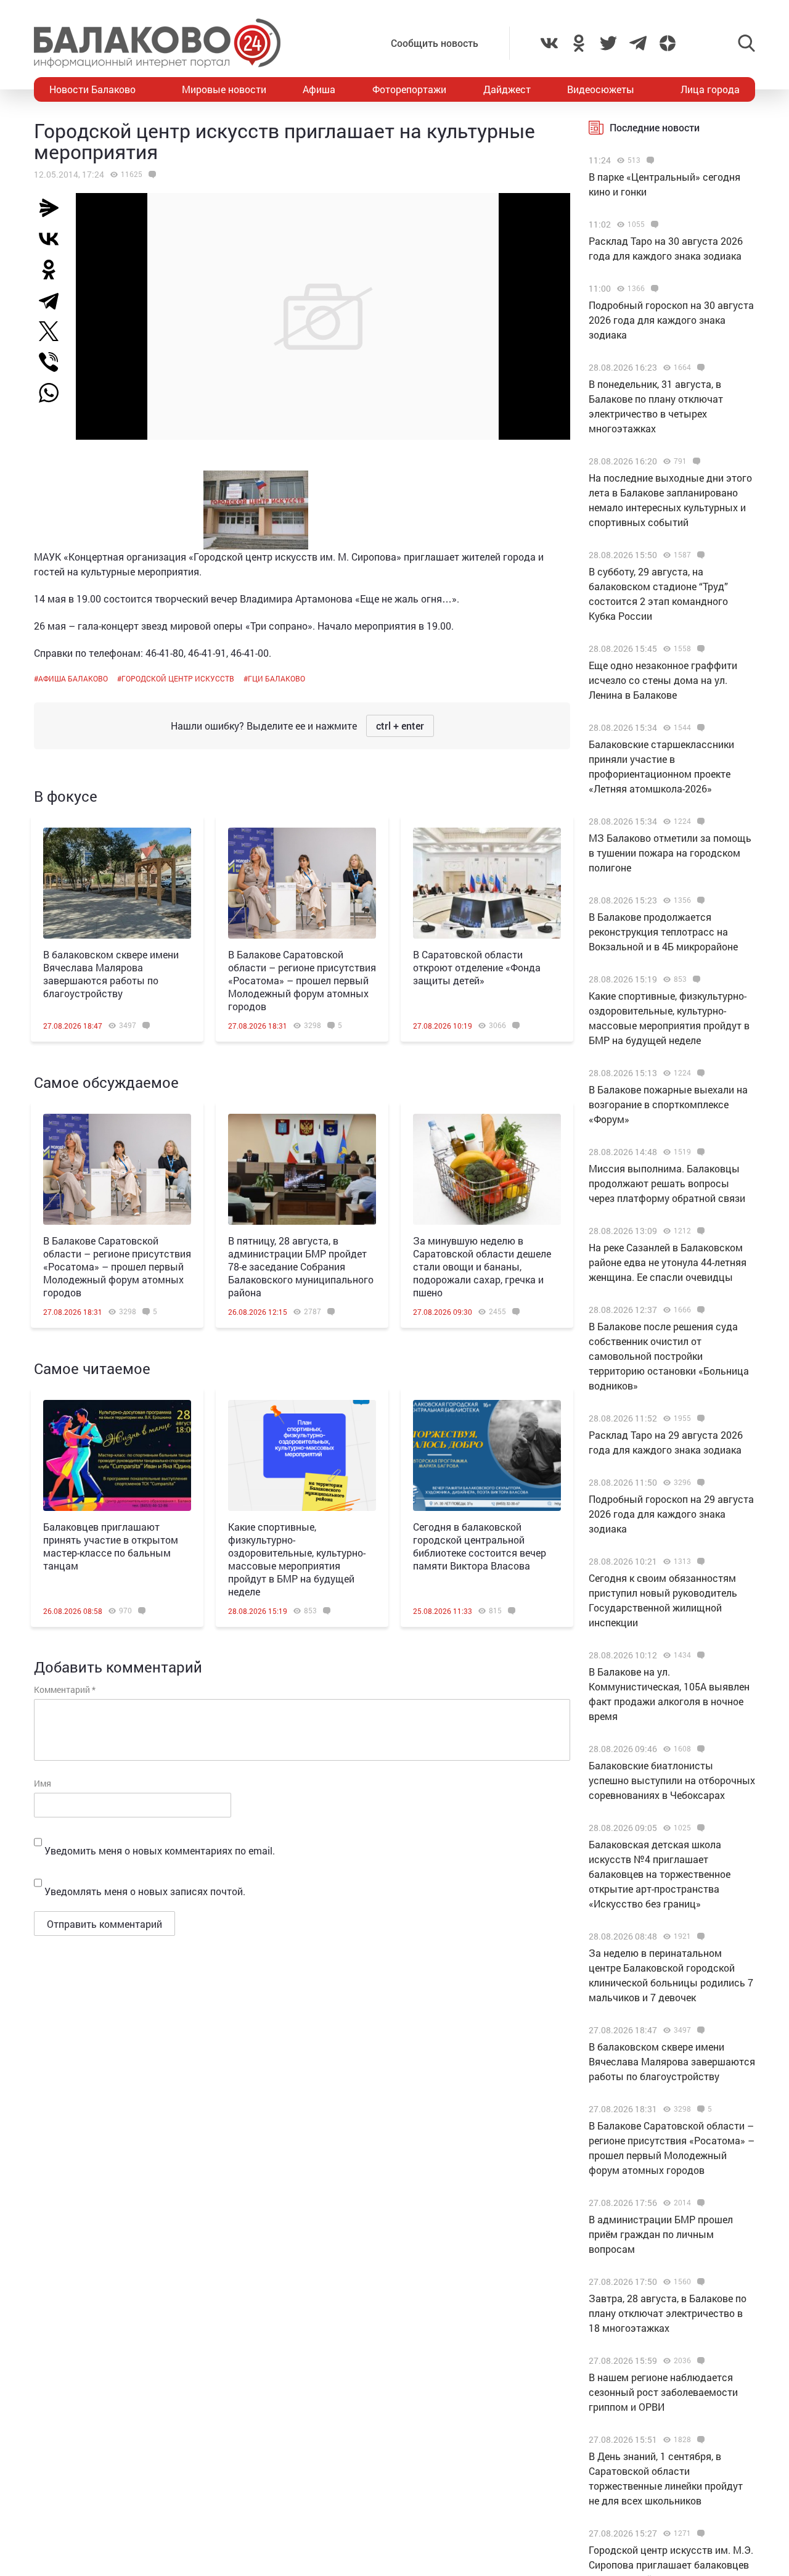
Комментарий (65, 1689)
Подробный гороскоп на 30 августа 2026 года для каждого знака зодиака (671, 320)
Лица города (710, 89)
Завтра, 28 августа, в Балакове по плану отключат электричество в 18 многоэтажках (668, 2313)
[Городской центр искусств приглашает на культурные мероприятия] (151, 175)
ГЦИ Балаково (276, 678)
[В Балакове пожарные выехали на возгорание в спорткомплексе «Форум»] (699, 1073)
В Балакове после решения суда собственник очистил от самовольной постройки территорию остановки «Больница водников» (669, 1356)
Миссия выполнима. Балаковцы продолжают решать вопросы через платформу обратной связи (667, 1183)
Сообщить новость (435, 43)
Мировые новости (224, 89)
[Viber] (54, 362)
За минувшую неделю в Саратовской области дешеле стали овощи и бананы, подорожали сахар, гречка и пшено (482, 1266)
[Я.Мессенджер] (54, 208)
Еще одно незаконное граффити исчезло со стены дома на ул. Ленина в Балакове (663, 680)
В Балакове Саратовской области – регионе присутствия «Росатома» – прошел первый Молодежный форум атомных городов (302, 980)
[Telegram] (54, 300)
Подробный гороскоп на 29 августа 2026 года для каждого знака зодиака (671, 1514)
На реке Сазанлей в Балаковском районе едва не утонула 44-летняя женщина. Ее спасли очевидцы (668, 1262)
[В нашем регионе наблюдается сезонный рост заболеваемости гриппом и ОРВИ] (699, 2361)
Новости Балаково (92, 89)
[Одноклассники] (54, 270)
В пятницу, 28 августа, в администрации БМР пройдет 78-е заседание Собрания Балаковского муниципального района (301, 1266)
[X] (54, 331)
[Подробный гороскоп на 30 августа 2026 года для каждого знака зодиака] (653, 289)
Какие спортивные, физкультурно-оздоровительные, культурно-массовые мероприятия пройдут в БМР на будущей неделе (297, 1559)
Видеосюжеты (601, 89)
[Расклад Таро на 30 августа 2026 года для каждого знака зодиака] (653, 224)
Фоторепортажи (409, 89)
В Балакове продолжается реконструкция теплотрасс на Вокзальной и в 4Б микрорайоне (663, 932)
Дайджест (507, 89)
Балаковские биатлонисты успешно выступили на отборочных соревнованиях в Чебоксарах (672, 1780)
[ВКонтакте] (54, 239)
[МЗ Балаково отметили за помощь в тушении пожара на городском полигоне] (699, 821)
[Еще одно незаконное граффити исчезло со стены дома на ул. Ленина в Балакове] (699, 649)
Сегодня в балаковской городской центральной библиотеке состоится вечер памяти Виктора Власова (480, 1546)
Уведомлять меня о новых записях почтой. (145, 1891)
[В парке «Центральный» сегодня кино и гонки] (649, 160)
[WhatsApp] (55, 393)
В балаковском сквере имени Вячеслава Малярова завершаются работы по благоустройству (111, 974)
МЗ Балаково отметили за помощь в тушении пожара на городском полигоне (670, 853)
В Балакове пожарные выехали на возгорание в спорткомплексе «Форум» (668, 1104)
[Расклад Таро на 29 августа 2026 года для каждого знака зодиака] (699, 1418)
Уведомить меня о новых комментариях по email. (160, 1850)
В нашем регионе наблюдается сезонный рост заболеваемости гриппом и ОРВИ (663, 2392)
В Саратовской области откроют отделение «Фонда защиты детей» (477, 967)
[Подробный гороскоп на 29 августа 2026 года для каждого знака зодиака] (699, 1483)
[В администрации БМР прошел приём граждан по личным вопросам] (699, 2203)
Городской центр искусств (178, 678)
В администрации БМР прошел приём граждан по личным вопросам (661, 2234)
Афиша (319, 89)
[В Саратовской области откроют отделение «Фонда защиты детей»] (487, 883)
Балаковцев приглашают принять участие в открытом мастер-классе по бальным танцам (111, 1546)
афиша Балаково (73, 678)
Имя (43, 1783)
